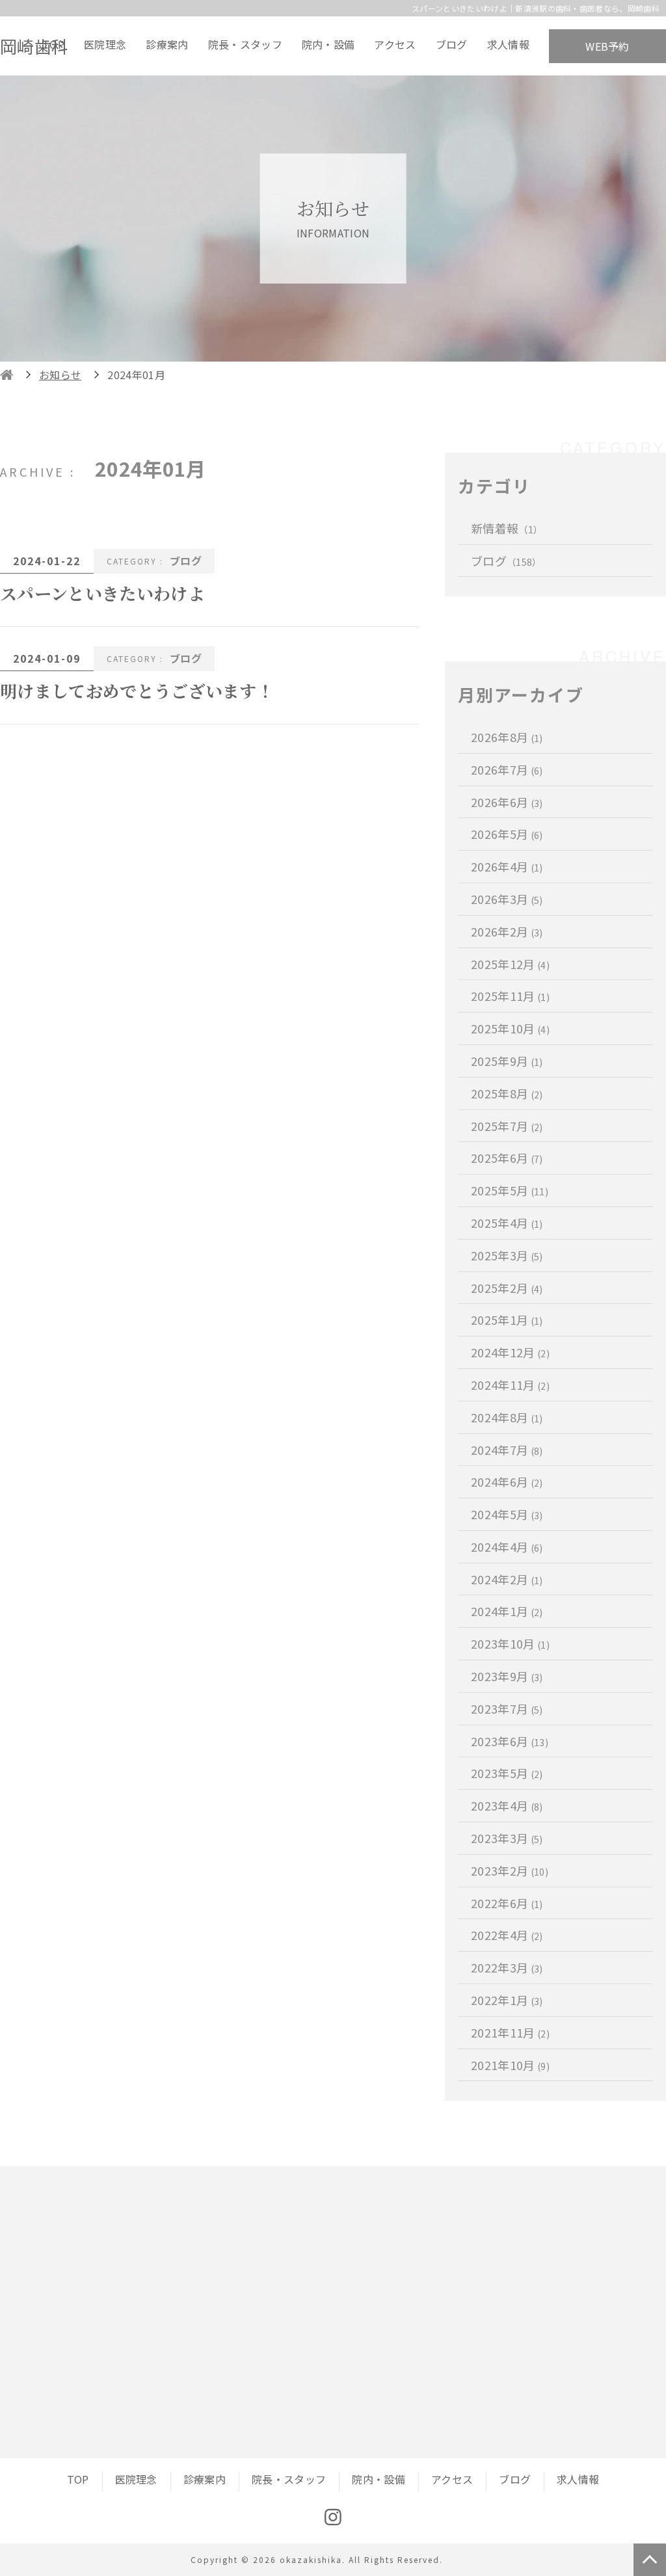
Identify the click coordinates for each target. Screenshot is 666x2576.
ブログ (452, 44)
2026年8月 (507, 737)
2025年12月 (510, 964)
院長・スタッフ (245, 44)
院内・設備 (328, 44)
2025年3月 (507, 1255)
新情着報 (507, 528)
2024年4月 (507, 1547)
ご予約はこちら (470, 2348)
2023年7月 (507, 1708)
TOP (53, 44)
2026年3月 (507, 899)
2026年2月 (507, 931)
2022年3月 (507, 1967)
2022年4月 (507, 1935)
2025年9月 (507, 1061)
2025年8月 (507, 1093)
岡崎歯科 (34, 46)
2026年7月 (507, 769)
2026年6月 (507, 802)
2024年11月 (510, 1385)
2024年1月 (507, 1611)
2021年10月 (510, 2065)
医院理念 (105, 44)
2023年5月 (507, 1773)
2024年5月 (507, 1514)
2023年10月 (510, 1643)
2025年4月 (507, 1223)
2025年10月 (510, 1028)
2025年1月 (507, 1320)
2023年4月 (507, 1805)
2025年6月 (507, 1158)
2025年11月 (510, 996)
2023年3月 (507, 1838)
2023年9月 (507, 1676)
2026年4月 (507, 866)
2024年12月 (510, 1352)
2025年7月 (507, 1126)
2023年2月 (510, 1870)
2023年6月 (510, 1741)
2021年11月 (510, 2032)
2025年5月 (510, 1190)
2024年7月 (507, 1450)
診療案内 (167, 44)
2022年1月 (507, 2000)
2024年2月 (507, 1579)
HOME (7, 375)
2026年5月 (507, 834)
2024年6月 (507, 1481)
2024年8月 (507, 1417)
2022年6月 (507, 1903)
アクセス (395, 44)
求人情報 (508, 44)
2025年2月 (507, 1288)
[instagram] (333, 2517)
